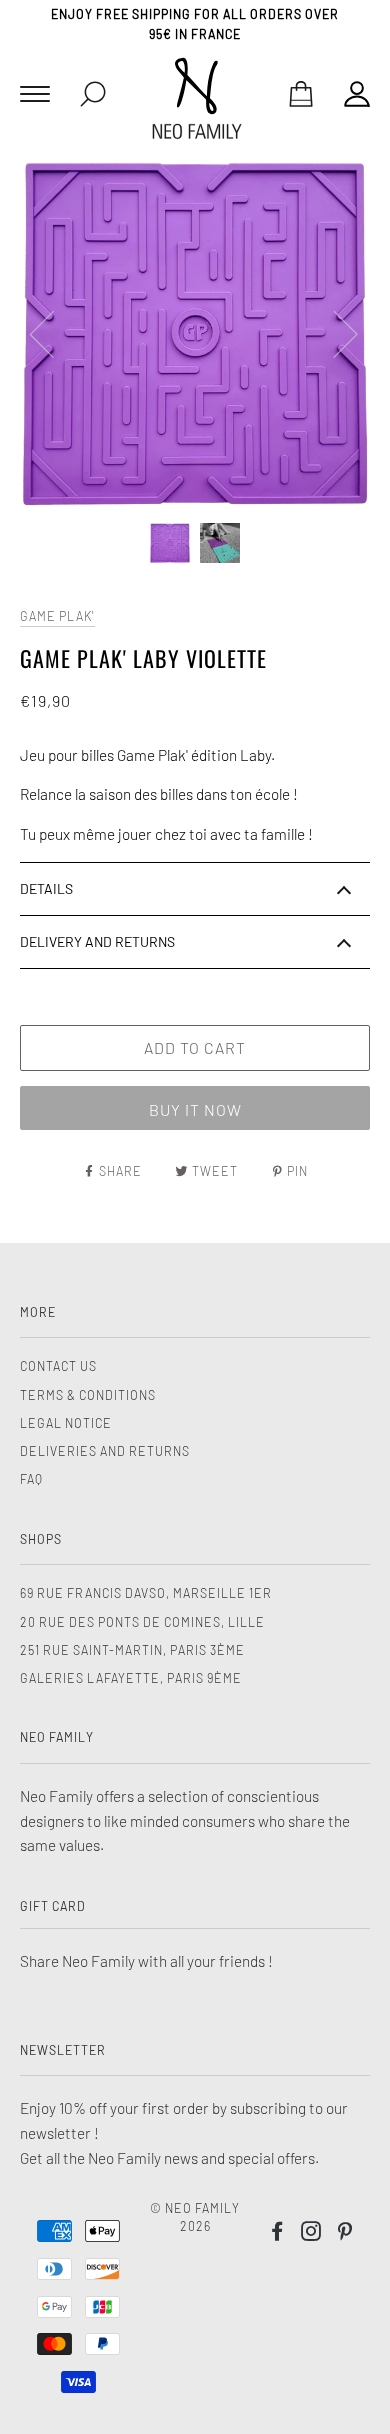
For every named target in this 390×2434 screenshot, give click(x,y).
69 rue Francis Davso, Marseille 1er (146, 1593)
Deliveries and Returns (105, 1451)
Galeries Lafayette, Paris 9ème (131, 1678)
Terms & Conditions (88, 1395)
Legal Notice (66, 1423)
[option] (195, 333)
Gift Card (53, 1906)
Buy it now (195, 1109)
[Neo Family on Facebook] (277, 2234)
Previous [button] (54, 333)
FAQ (31, 1479)
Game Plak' (57, 616)
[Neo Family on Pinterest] (345, 2234)
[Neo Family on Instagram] (311, 2234)
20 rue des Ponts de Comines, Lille (142, 1622)
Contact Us (58, 1366)
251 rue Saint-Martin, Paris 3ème (132, 1650)
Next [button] (333, 333)
